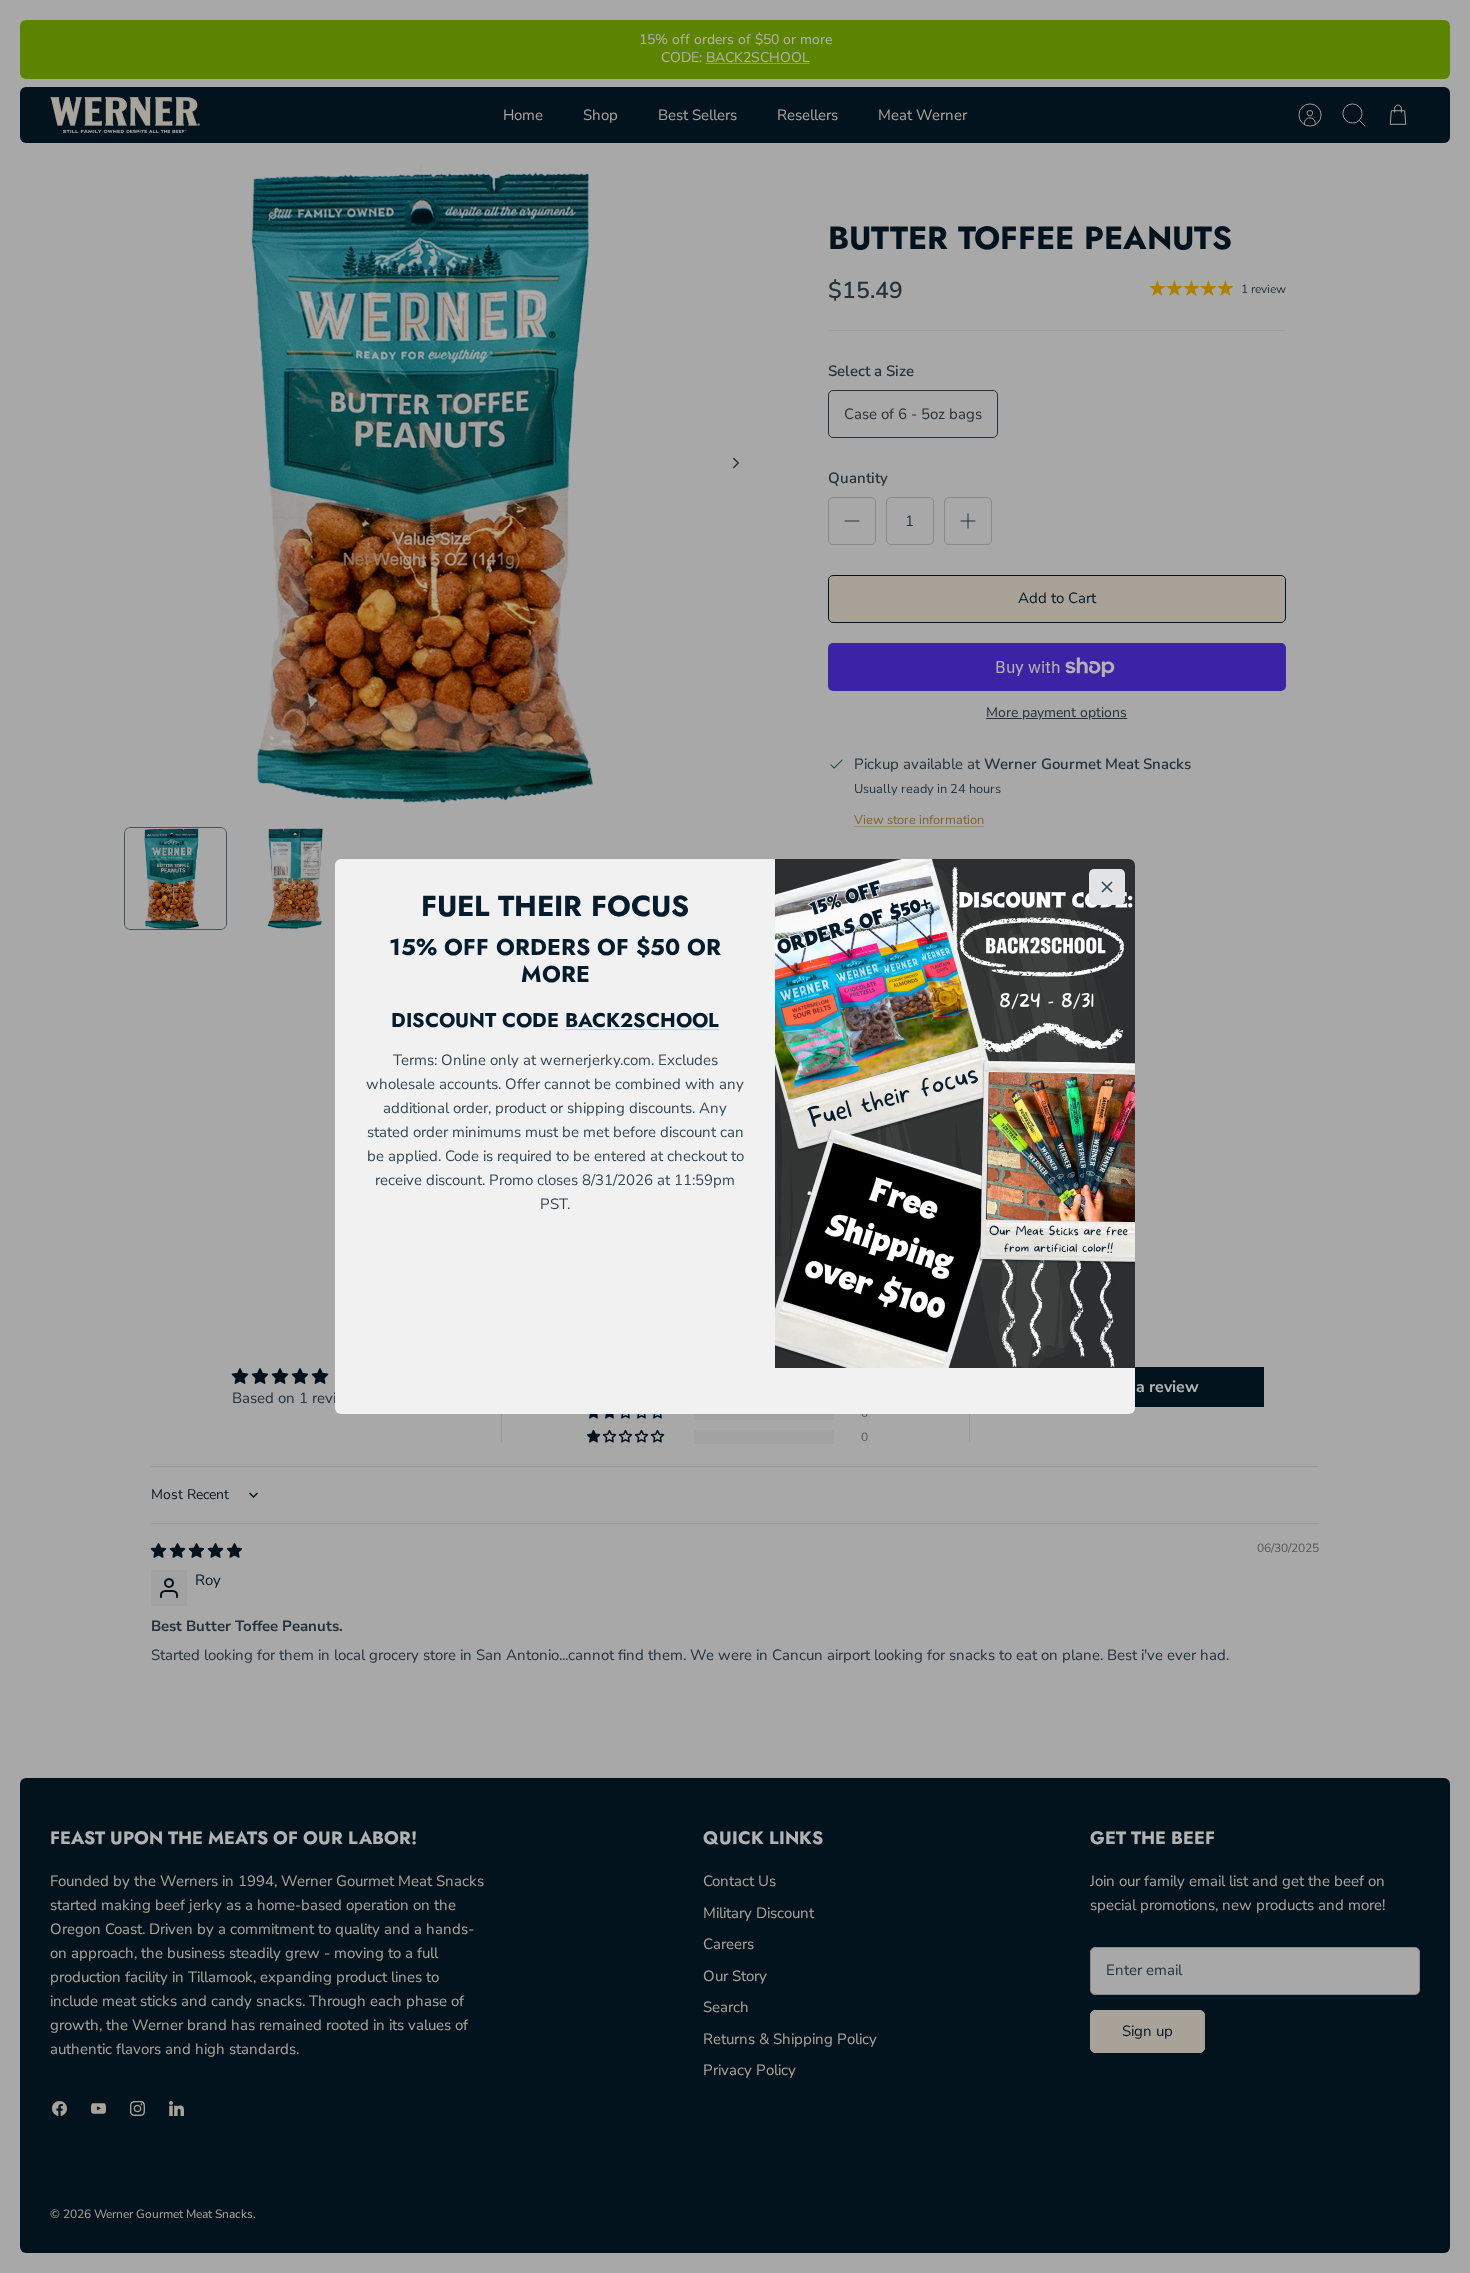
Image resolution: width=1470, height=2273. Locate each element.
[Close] (1107, 887)
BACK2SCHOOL (642, 1020)
